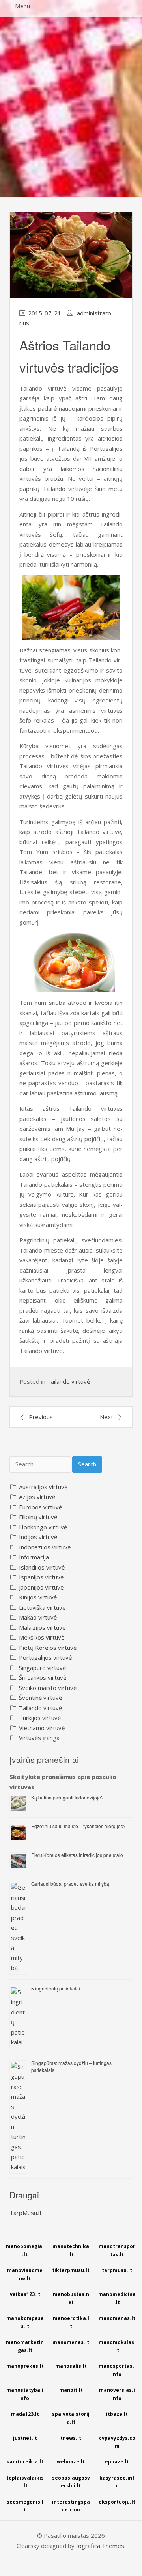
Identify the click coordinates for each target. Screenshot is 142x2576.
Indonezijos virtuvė (45, 1547)
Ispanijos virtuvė (41, 1577)
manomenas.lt (117, 2318)
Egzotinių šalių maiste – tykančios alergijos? (78, 1826)
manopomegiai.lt (25, 2250)
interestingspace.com (71, 2506)
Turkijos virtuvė (40, 1718)
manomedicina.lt (117, 2298)
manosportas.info (117, 2370)
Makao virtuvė (38, 1617)
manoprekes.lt (25, 2366)
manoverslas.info (117, 2394)
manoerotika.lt (71, 2322)
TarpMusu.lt (26, 2213)
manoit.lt (71, 2390)
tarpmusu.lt (117, 2270)
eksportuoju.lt (117, 2502)
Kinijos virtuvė (38, 1597)
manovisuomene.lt (25, 2274)
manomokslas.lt (117, 2346)
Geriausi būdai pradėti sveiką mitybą (70, 1884)
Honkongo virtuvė (43, 1527)
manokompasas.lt (25, 2322)
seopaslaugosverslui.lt (71, 2482)
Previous (41, 1417)
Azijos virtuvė (37, 1497)
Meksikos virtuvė (42, 1637)
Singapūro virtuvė (42, 1668)
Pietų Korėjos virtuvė (48, 1648)
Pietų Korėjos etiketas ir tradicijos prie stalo (77, 1855)
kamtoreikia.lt (25, 2462)
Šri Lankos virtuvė (43, 1677)
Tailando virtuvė (68, 1381)
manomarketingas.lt (25, 2346)
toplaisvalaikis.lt (25, 2482)
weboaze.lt (71, 2462)
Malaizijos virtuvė (42, 1627)
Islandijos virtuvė (42, 1567)
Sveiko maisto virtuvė (48, 1688)
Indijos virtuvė (38, 1537)
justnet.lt (25, 2438)
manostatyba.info (25, 2394)
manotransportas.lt (117, 2250)
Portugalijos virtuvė (45, 1657)
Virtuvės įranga (39, 1738)
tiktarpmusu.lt (71, 2270)
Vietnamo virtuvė (42, 1728)
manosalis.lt (71, 2366)
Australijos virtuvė (43, 1487)
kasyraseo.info (117, 2482)
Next (106, 1417)
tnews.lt (71, 2438)
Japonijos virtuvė (41, 1587)
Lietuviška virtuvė (42, 1607)
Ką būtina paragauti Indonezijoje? (67, 1797)
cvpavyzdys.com (117, 2442)
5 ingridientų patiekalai (56, 1988)
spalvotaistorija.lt (71, 2418)
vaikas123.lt (25, 2294)
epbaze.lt (117, 2462)
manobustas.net (71, 2298)
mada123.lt (25, 2414)
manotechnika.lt (71, 2250)
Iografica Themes (100, 2546)
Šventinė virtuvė (40, 1698)
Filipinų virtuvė (38, 1517)
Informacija (34, 1557)
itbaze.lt (117, 2414)
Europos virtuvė (40, 1507)
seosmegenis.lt (25, 2506)
